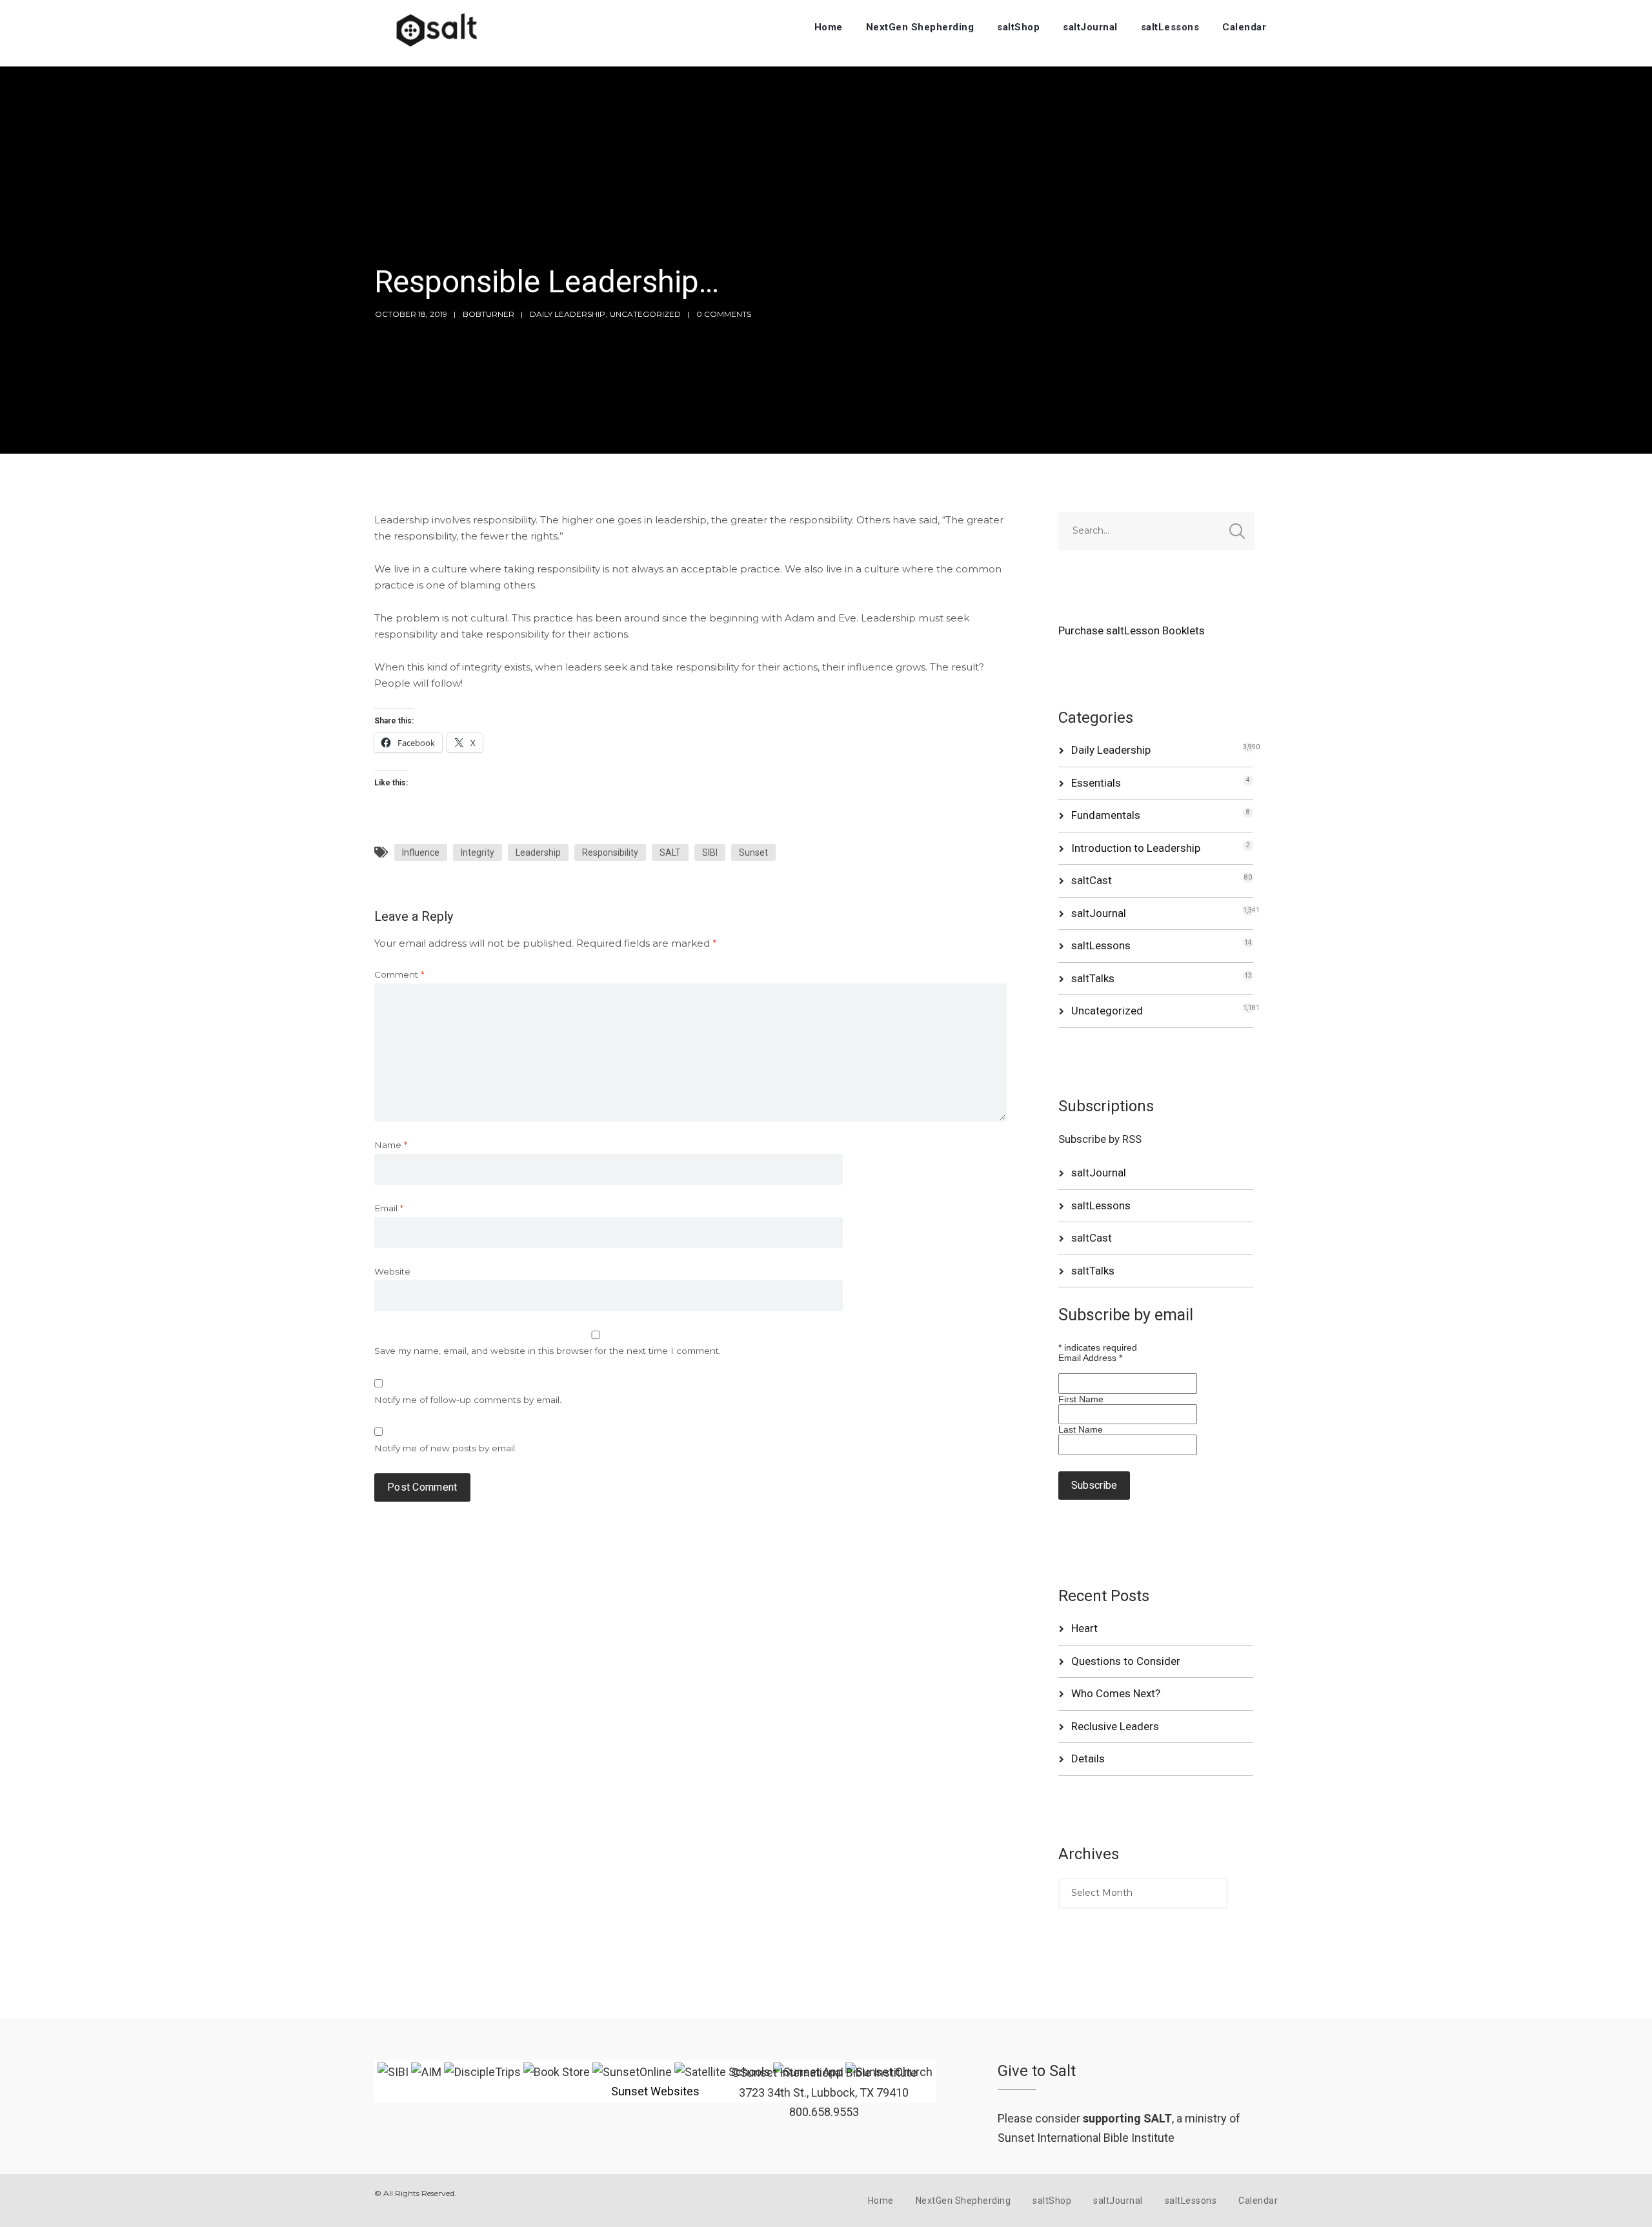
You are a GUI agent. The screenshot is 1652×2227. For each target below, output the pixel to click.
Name (391, 1145)
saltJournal (1090, 27)
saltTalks (1093, 978)
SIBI (710, 852)
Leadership (538, 852)
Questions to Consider (1126, 1661)
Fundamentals (1106, 815)
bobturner (489, 314)
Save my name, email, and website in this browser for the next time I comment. (548, 1351)
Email (389, 1208)
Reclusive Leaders (1115, 1726)
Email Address (1090, 1358)
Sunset (753, 852)
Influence (421, 852)
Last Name (1081, 1429)
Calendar (1244, 27)
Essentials (1096, 783)
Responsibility (610, 852)
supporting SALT (1127, 2118)
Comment (399, 974)
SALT (670, 852)
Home (829, 27)
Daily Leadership (568, 314)
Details (1088, 1758)
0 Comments (724, 314)
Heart (1084, 1628)
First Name (1081, 1399)
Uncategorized (645, 314)
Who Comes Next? (1116, 1693)
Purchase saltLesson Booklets (1132, 630)
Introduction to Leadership (1136, 848)
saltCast (1092, 880)
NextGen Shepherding (920, 27)
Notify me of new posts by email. (446, 1448)
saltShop (1018, 27)
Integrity (478, 852)
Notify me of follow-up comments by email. (468, 1400)
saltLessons (1170, 27)
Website (392, 1271)
